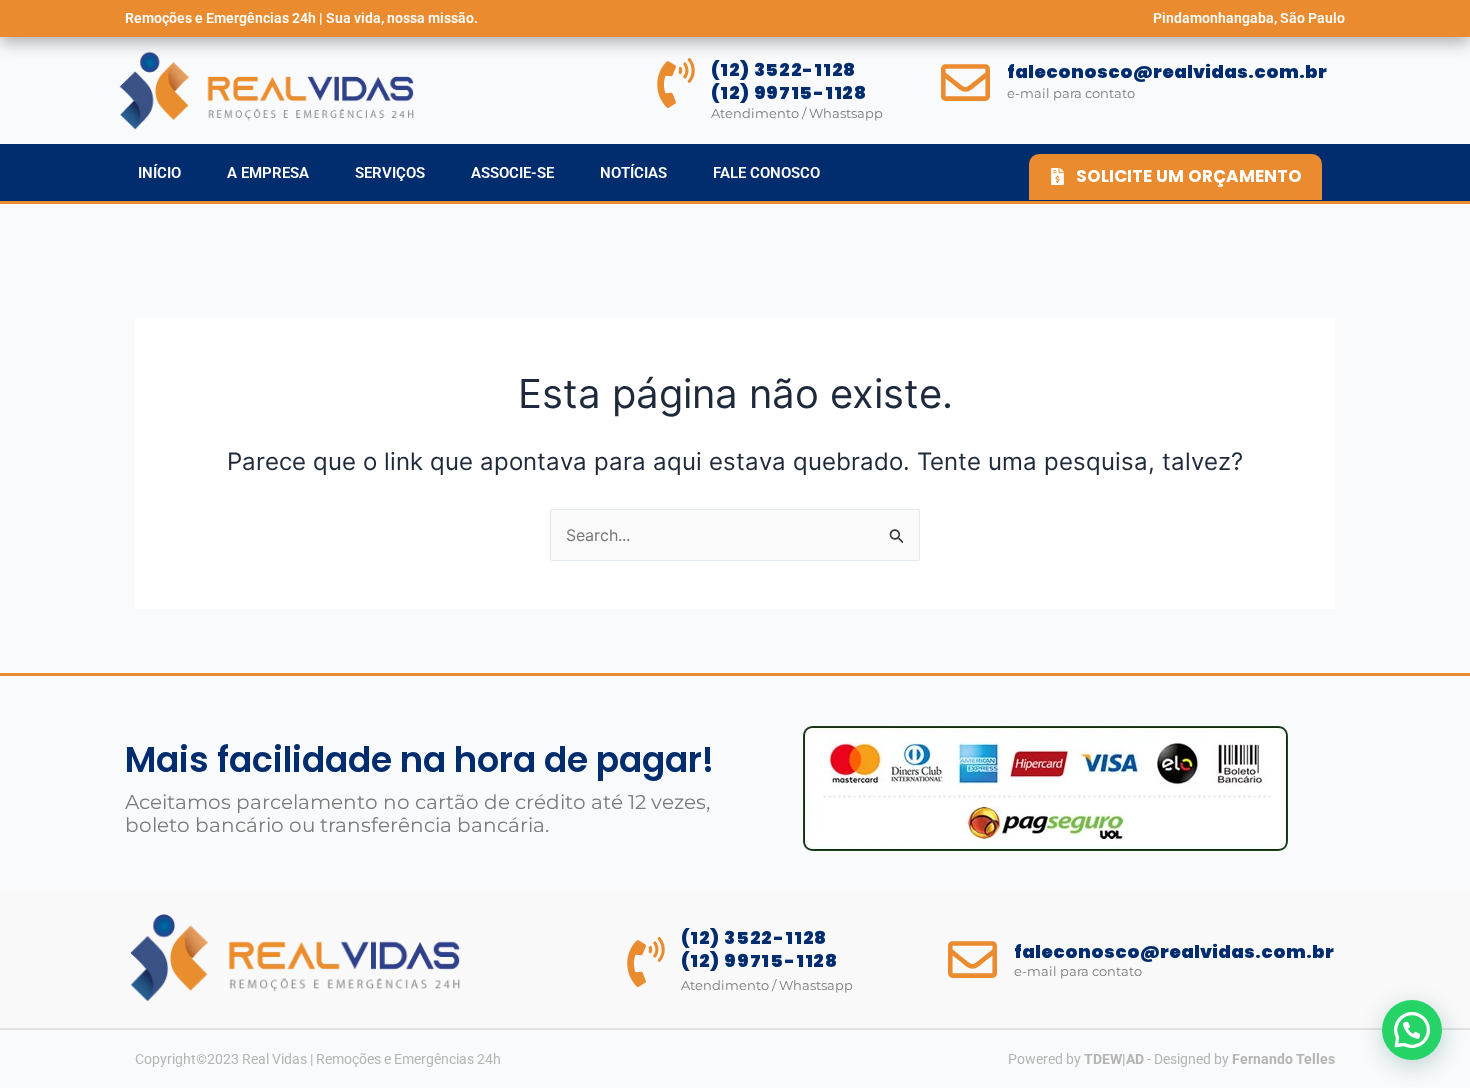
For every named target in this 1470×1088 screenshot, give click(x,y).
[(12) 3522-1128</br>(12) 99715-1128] (676, 83)
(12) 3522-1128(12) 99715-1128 (789, 81)
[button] (1412, 1030)
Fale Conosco (766, 173)
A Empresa (268, 173)
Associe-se (512, 173)
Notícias (633, 173)
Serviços (390, 173)
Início (159, 173)
